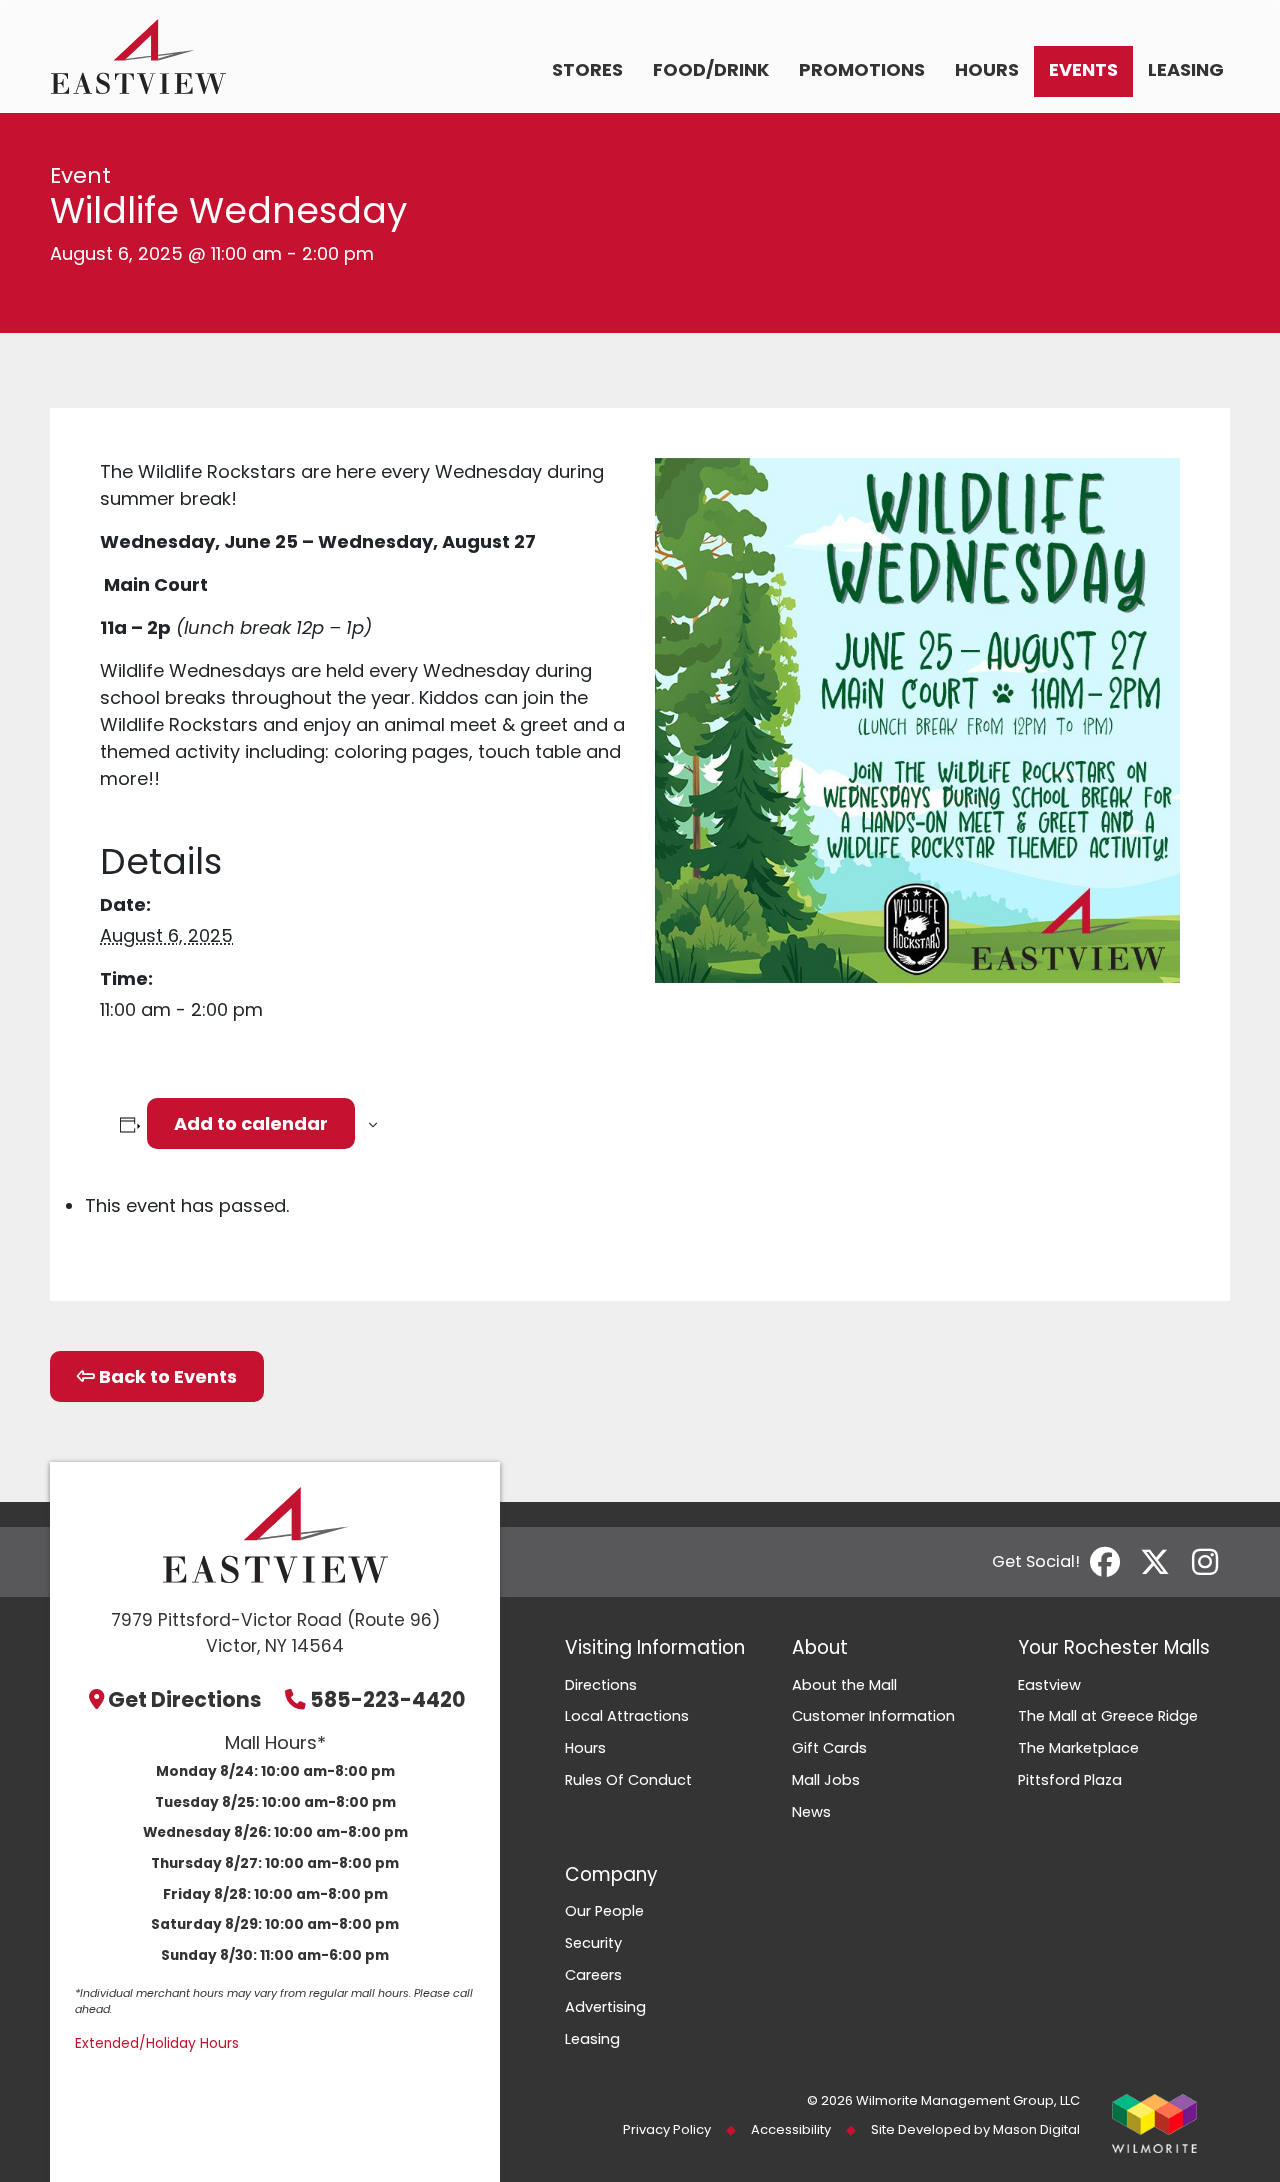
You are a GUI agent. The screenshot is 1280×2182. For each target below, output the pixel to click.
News (811, 1812)
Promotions (862, 69)
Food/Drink (711, 69)
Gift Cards (829, 1748)
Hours (987, 69)
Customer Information (873, 1716)
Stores (587, 69)
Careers (593, 1975)
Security (593, 1943)
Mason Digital (1036, 2129)
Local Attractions (627, 1716)
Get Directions (185, 1699)
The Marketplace (1078, 1748)
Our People (604, 1911)
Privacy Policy (667, 2129)
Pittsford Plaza (1070, 1780)
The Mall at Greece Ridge (1108, 1716)
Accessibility (791, 2129)
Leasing (1186, 69)
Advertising (605, 2007)
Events (1083, 69)
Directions (601, 1685)
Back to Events (166, 1376)
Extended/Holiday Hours (157, 2043)
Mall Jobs (826, 1780)
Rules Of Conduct (628, 1780)
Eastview (1049, 1685)
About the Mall (844, 1685)
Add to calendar (251, 1123)
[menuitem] (587, 71)
